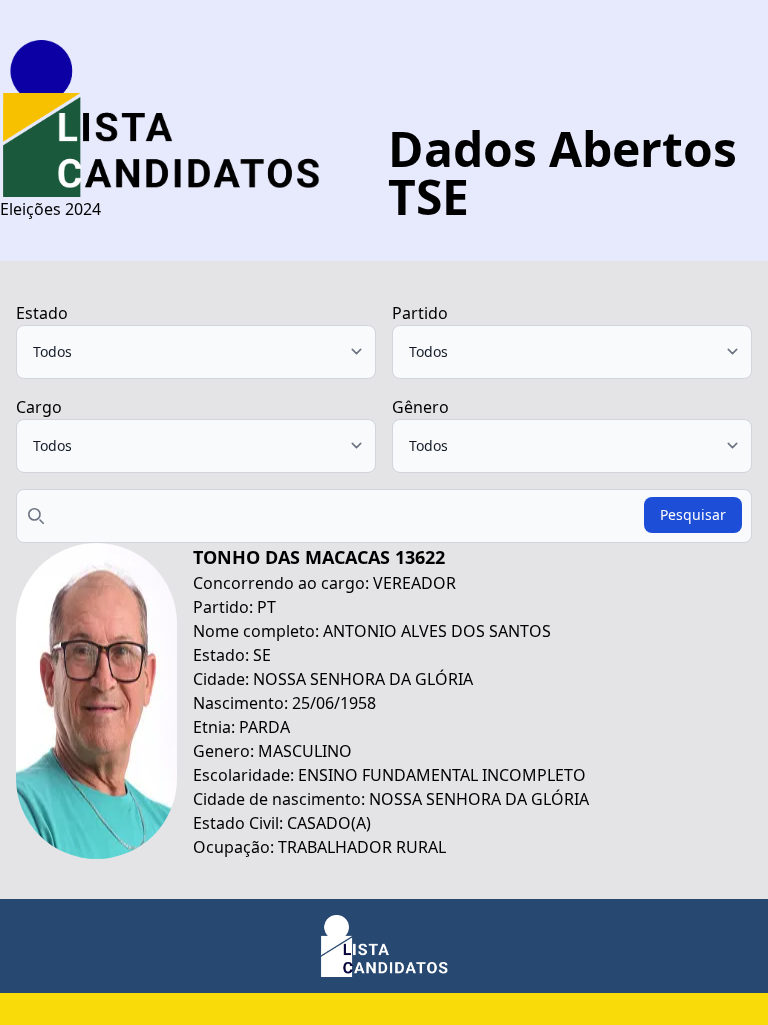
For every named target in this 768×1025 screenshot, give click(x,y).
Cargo (39, 407)
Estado (42, 313)
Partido (420, 313)
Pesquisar (693, 514)
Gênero (420, 407)
